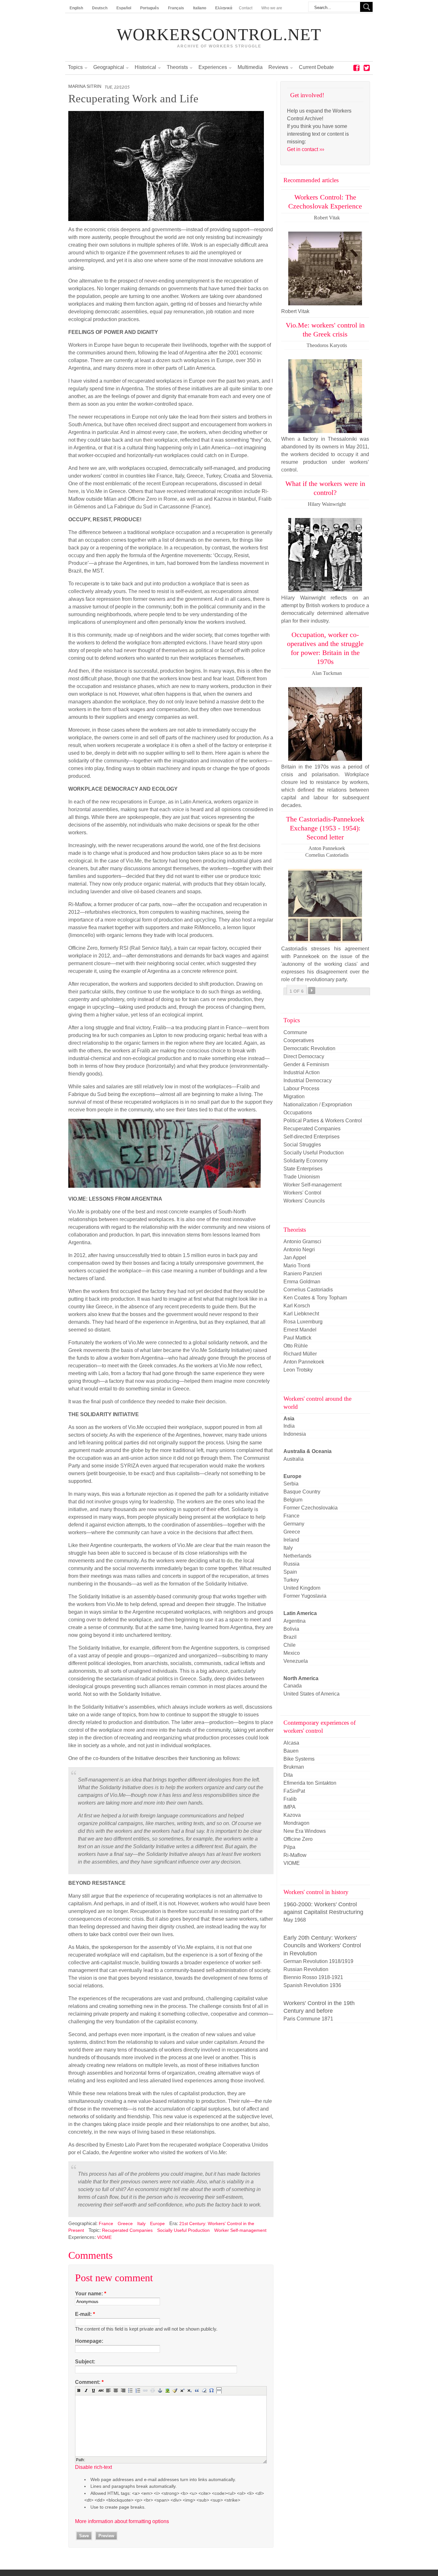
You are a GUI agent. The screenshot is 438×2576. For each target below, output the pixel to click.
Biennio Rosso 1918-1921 (313, 1977)
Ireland (291, 1540)
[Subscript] (190, 2390)
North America (301, 1678)
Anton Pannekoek (304, 1362)
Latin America (300, 1613)
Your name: (91, 2294)
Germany (294, 1524)
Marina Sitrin (85, 86)
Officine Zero (298, 1839)
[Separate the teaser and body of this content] (219, 2390)
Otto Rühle (296, 1346)
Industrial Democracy (307, 1080)
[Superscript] (182, 2390)
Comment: (89, 2382)
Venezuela (296, 1661)
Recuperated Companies (127, 2230)
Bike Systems (299, 1759)
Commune (295, 1032)
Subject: (85, 2362)
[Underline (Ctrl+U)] (94, 2390)
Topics (75, 67)
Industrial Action (302, 1072)
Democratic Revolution (309, 1048)
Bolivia (291, 1629)
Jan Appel (295, 1258)
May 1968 (295, 1920)
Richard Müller (300, 1354)
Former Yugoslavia (305, 1596)
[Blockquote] (197, 2390)
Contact (246, 8)
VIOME (104, 2237)
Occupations (298, 1113)
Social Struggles (302, 1145)
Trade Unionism (302, 1177)
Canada (293, 1686)
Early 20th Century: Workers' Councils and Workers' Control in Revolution (322, 1946)
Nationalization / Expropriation (318, 1105)
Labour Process (301, 1088)
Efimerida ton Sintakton (310, 1783)
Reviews (278, 67)
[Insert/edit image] (167, 2390)
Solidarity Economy (306, 1161)
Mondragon (296, 1823)
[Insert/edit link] (145, 2390)
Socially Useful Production (183, 2230)
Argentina (295, 1621)
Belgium (293, 1500)
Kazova (292, 1815)
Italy (141, 2223)
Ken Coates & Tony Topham (315, 1298)
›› (312, 990)
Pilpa (289, 1847)
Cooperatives (299, 1040)
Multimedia (250, 67)
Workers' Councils (304, 1201)
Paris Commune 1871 (308, 2019)
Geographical (109, 67)
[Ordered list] (138, 2390)
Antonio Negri (299, 1250)
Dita (288, 1775)
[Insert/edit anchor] (160, 2390)
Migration (294, 1097)
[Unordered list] (131, 2390)
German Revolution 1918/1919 (318, 1961)
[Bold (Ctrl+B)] (79, 2390)
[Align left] (108, 2390)
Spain (290, 1572)
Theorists (177, 67)
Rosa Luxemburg (303, 1322)
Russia (291, 1564)
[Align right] (123, 2390)
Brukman (294, 1767)
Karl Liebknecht (301, 1314)
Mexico (292, 1653)
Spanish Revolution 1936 (312, 1985)
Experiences (213, 67)
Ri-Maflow (295, 1855)
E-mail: (85, 2314)
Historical (145, 67)
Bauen (291, 1751)
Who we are (272, 8)
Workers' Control (302, 1193)
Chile (290, 1645)
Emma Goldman (302, 1282)
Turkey (291, 1580)
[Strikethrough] (101, 2390)
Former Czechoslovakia (311, 1508)
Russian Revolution (306, 1969)
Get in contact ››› (306, 149)
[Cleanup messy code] (175, 2390)
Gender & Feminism (306, 1064)
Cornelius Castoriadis (308, 1290)
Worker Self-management (240, 2230)
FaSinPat (294, 1791)
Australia (294, 1459)
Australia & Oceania (307, 1451)
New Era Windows (305, 1831)
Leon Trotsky (298, 1370)
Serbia (291, 1484)
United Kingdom (302, 1588)
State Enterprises (303, 1169)
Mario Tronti (297, 1266)
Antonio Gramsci (302, 1241)
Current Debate (316, 67)
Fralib (290, 1799)
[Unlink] (153, 2390)
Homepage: (89, 2341)
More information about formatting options (122, 2521)
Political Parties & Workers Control (323, 1121)
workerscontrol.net (219, 35)
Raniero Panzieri (303, 1274)
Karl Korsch (297, 1306)
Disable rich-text (93, 2467)
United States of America (312, 1694)
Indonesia (295, 1434)
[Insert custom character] (212, 2390)
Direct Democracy (304, 1056)
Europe (157, 2223)
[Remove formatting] (204, 2390)
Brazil (290, 1637)
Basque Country (302, 1492)
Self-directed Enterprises (312, 1137)
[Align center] (116, 2390)
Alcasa (291, 1743)
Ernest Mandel (300, 1330)
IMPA (290, 1807)
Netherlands (297, 1556)
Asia (289, 1419)
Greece (125, 2223)
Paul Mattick (297, 1338)
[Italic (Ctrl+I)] (86, 2390)
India (289, 1426)
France (106, 2223)
